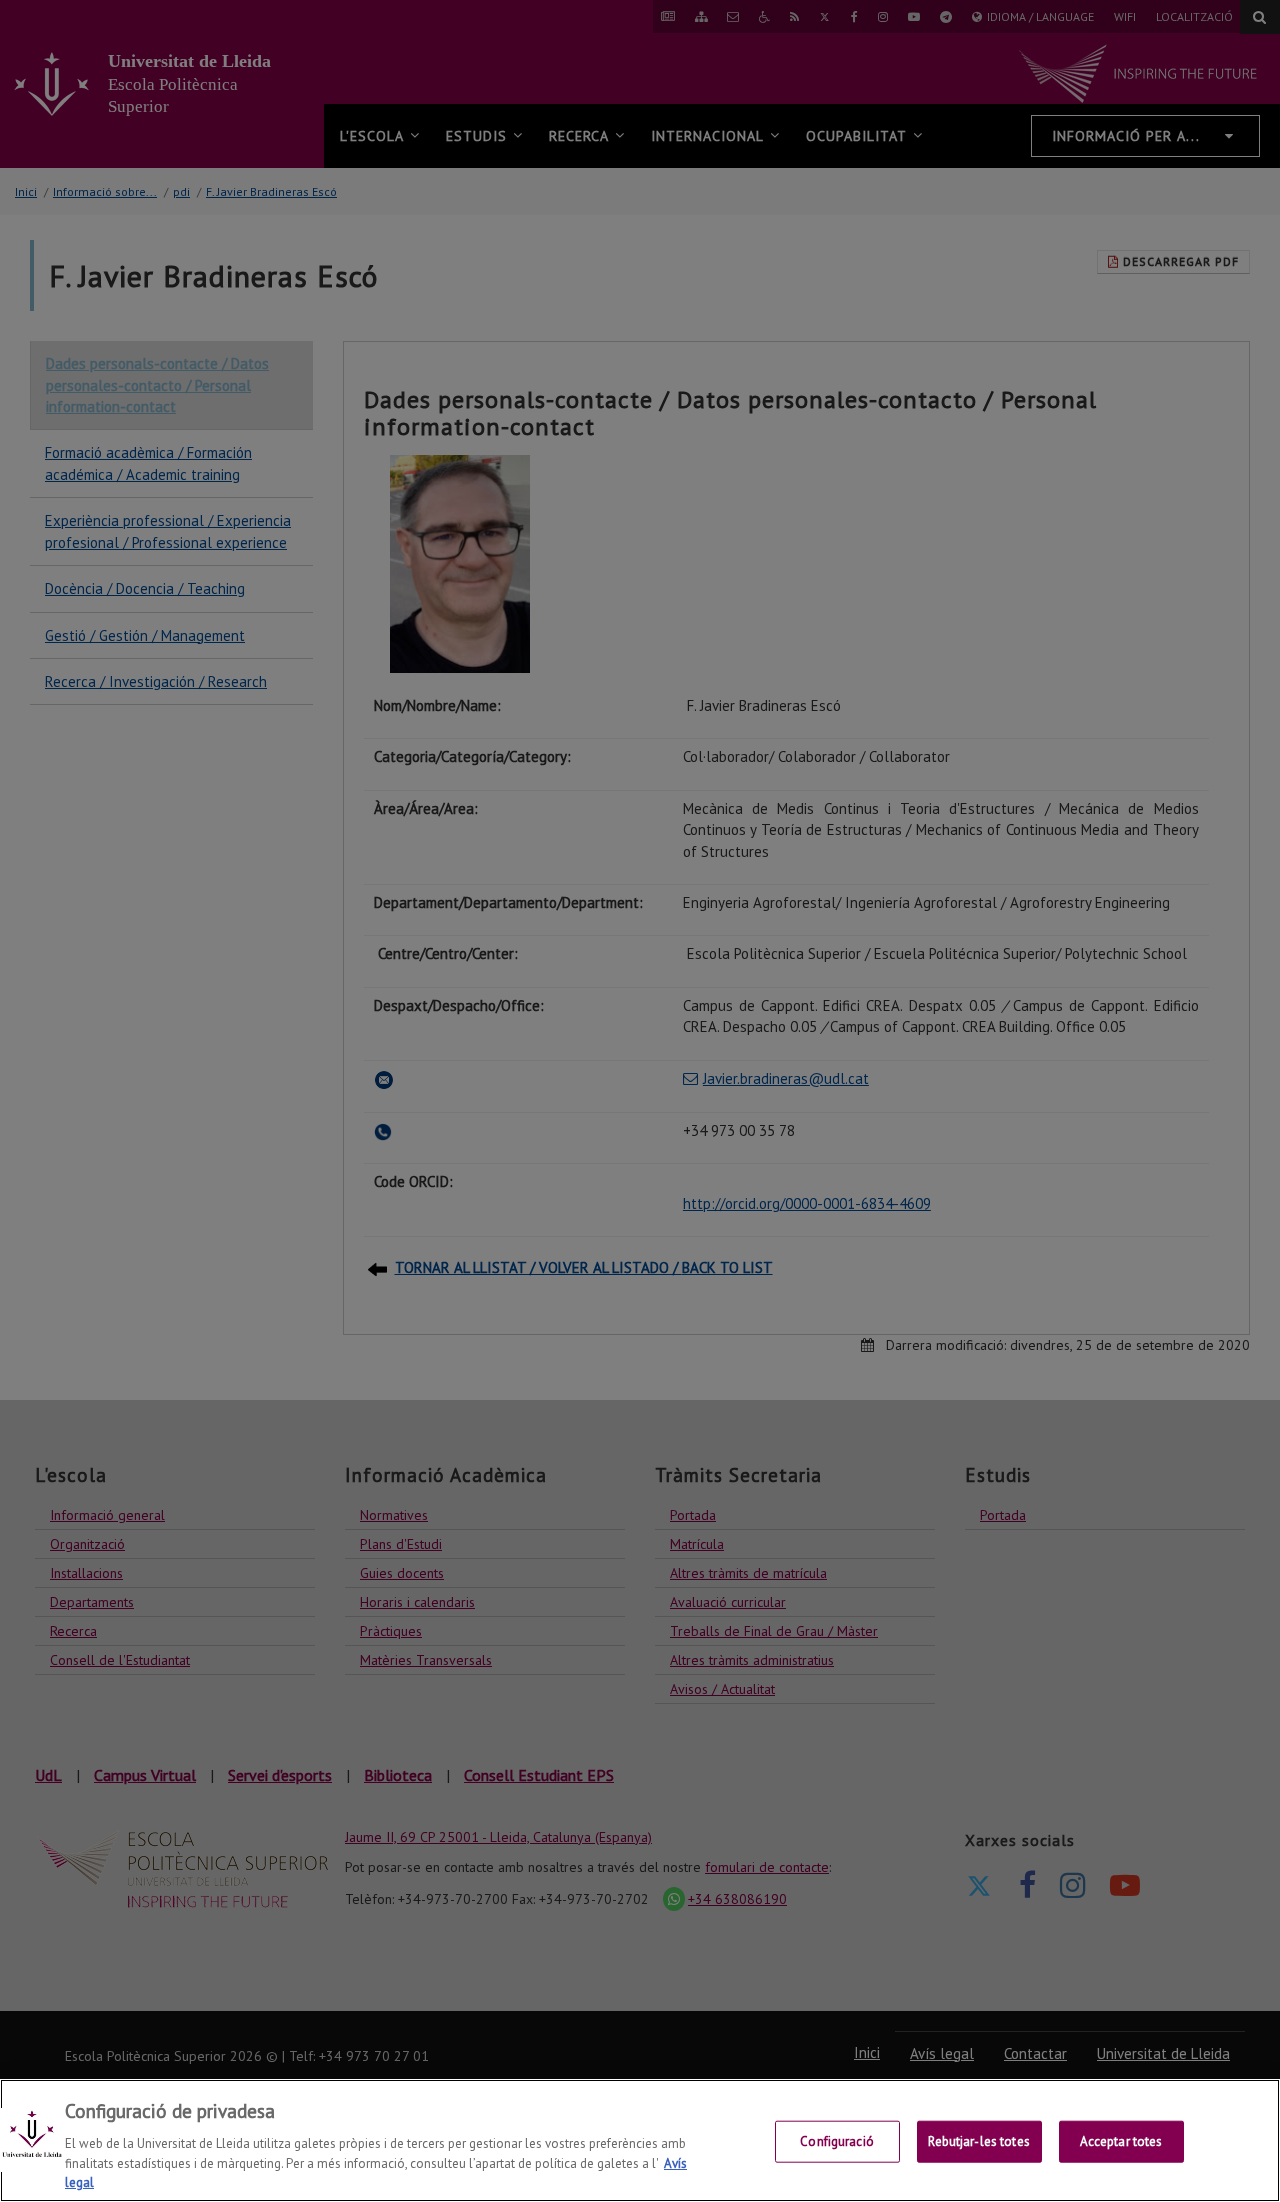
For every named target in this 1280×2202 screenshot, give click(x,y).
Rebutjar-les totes (978, 2141)
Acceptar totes (1121, 2141)
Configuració (837, 2141)
